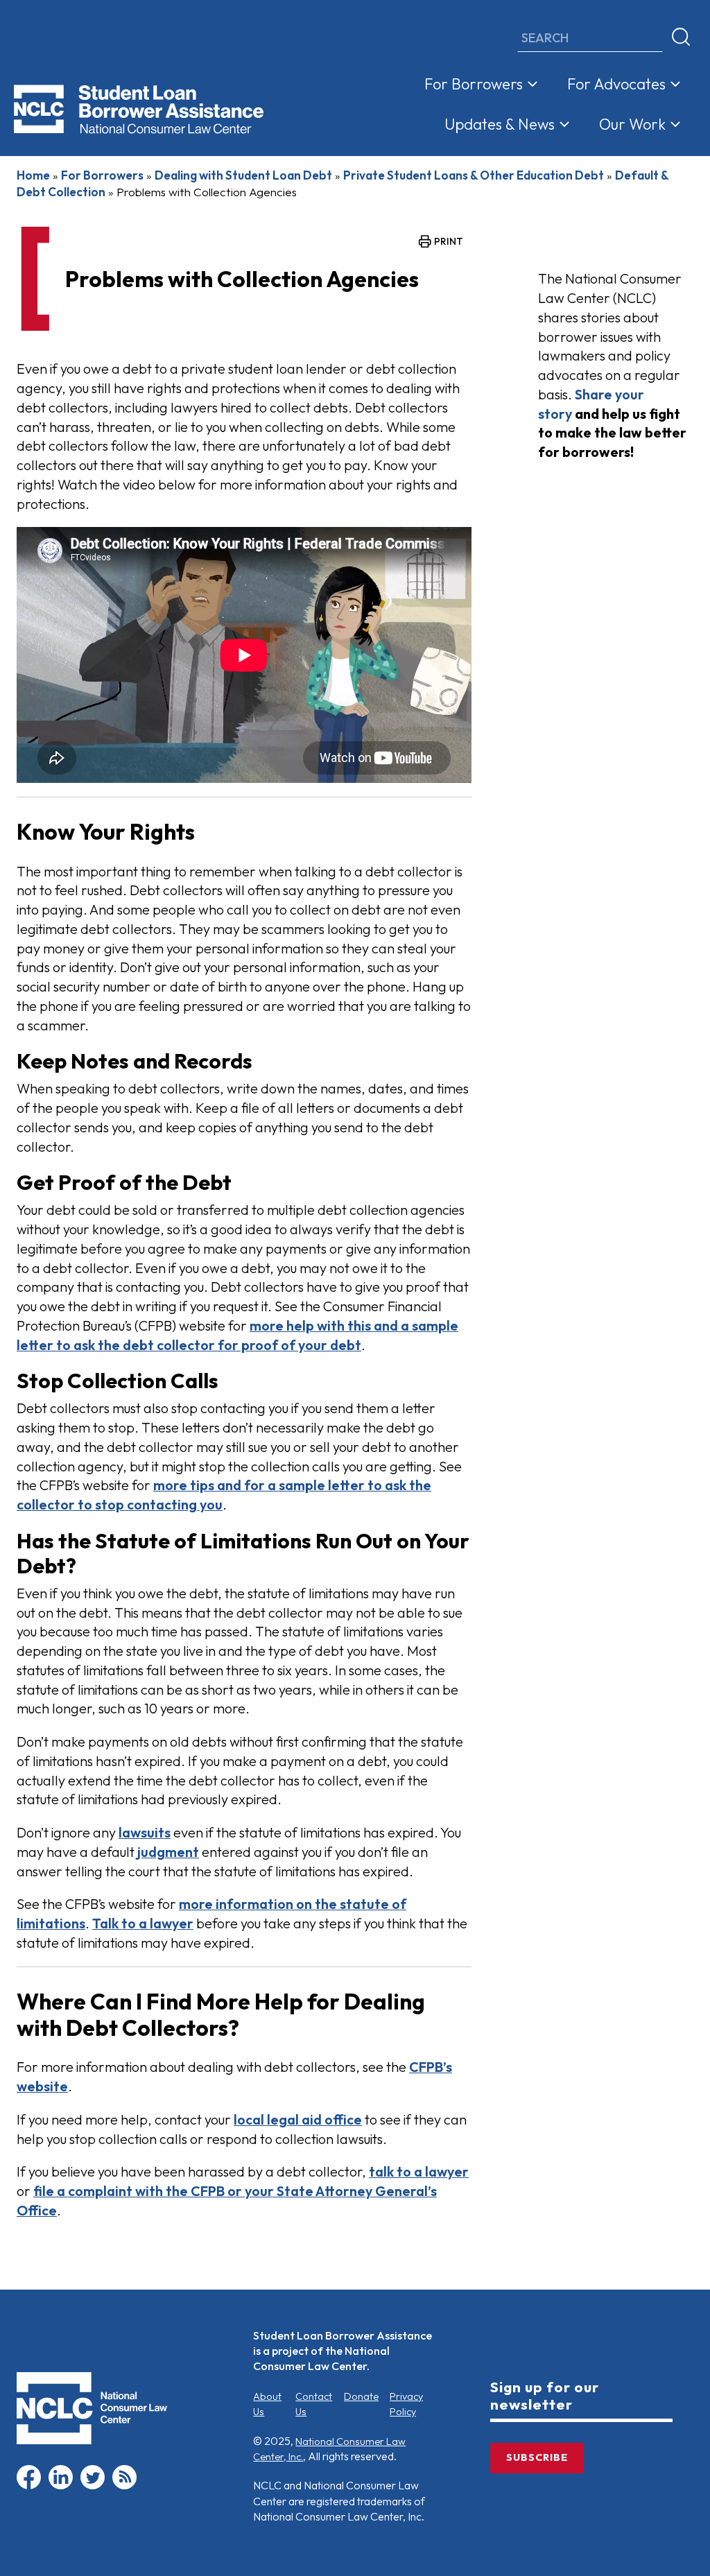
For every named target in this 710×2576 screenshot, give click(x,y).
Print (449, 241)
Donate (361, 2396)
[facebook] (29, 2486)
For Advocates (616, 84)
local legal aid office (298, 2119)
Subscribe (537, 2457)
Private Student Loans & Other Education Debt (474, 175)
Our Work (632, 124)
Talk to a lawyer (143, 1923)
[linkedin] (61, 2486)
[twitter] (93, 2486)
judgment (168, 1852)
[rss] (124, 2486)
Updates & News (500, 124)
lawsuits (145, 1832)
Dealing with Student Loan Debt (243, 175)
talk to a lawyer (419, 2171)
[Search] (681, 37)
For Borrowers (474, 84)
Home (33, 175)
